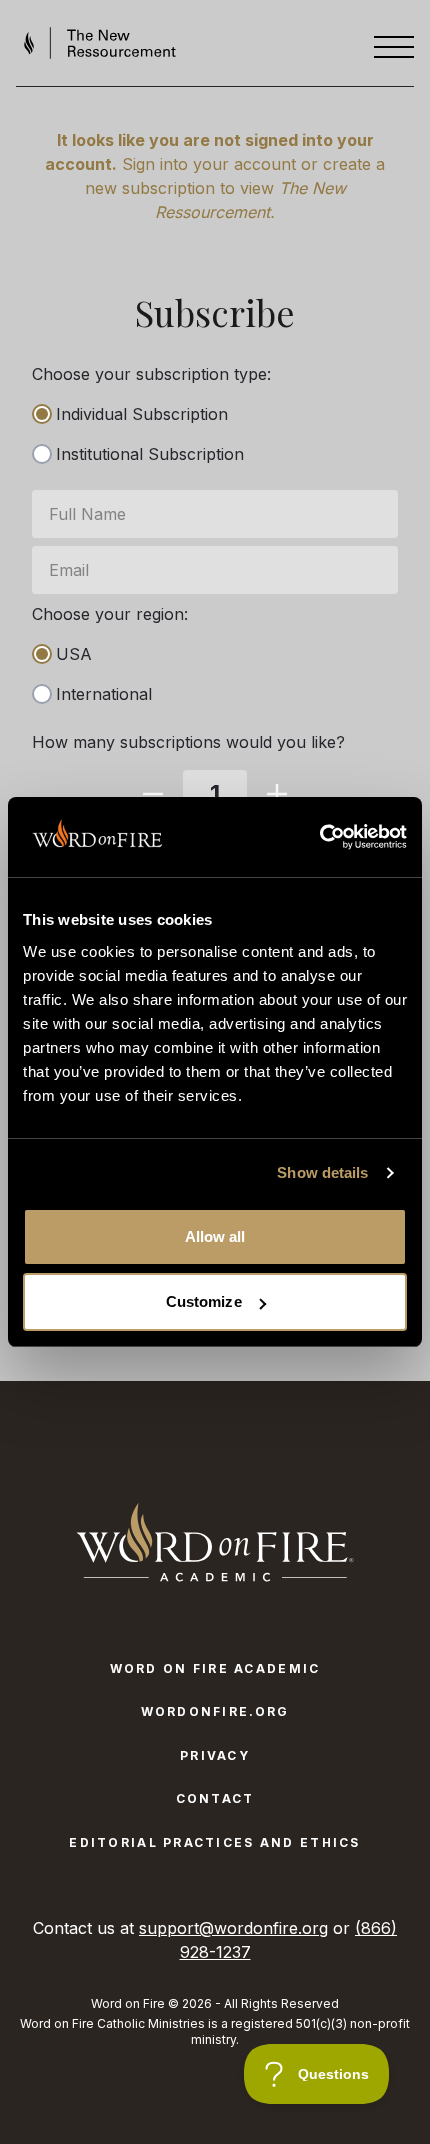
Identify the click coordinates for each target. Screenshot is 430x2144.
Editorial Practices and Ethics (214, 1842)
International (104, 694)
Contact (215, 1798)
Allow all (215, 1236)
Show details (322, 1172)
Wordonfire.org (215, 1711)
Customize (204, 1301)
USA (74, 654)
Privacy (215, 1755)
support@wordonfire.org (233, 1928)
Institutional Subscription (150, 454)
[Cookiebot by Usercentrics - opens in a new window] (319, 837)
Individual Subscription (142, 414)
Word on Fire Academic (215, 1668)
